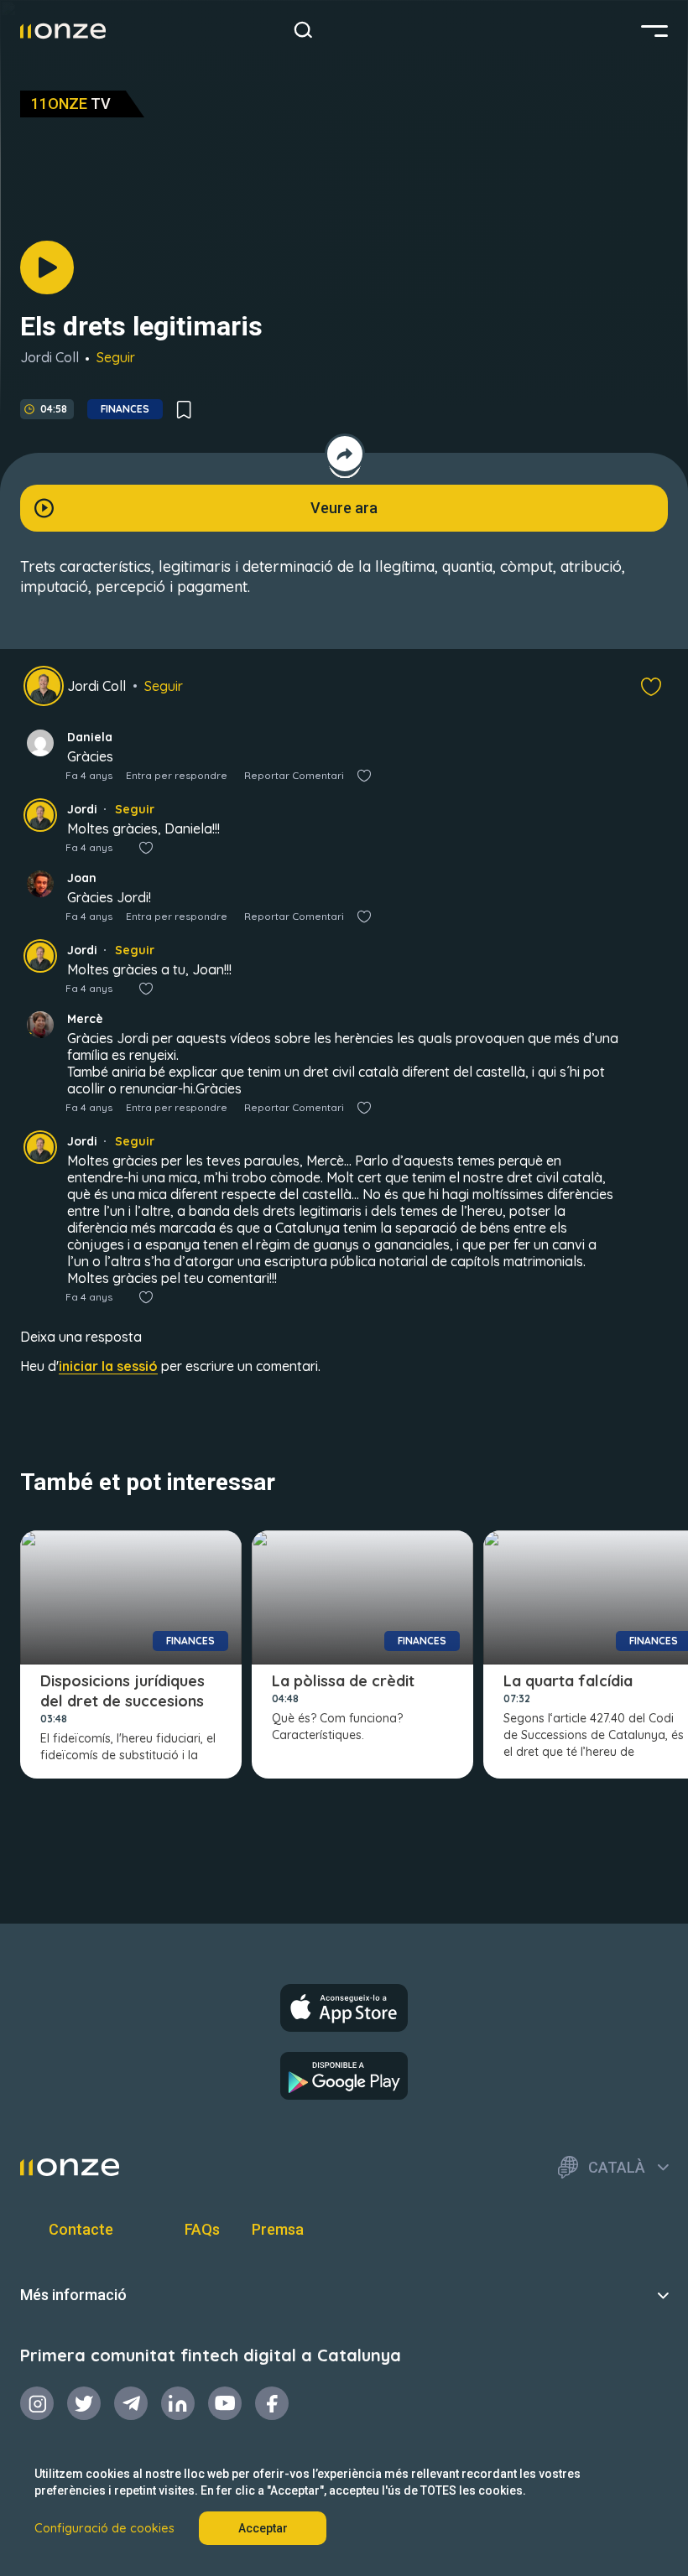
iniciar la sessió (108, 1366)
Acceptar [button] (263, 2528)
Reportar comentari (294, 775)
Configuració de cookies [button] (104, 2528)
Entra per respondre (177, 775)
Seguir (116, 357)
